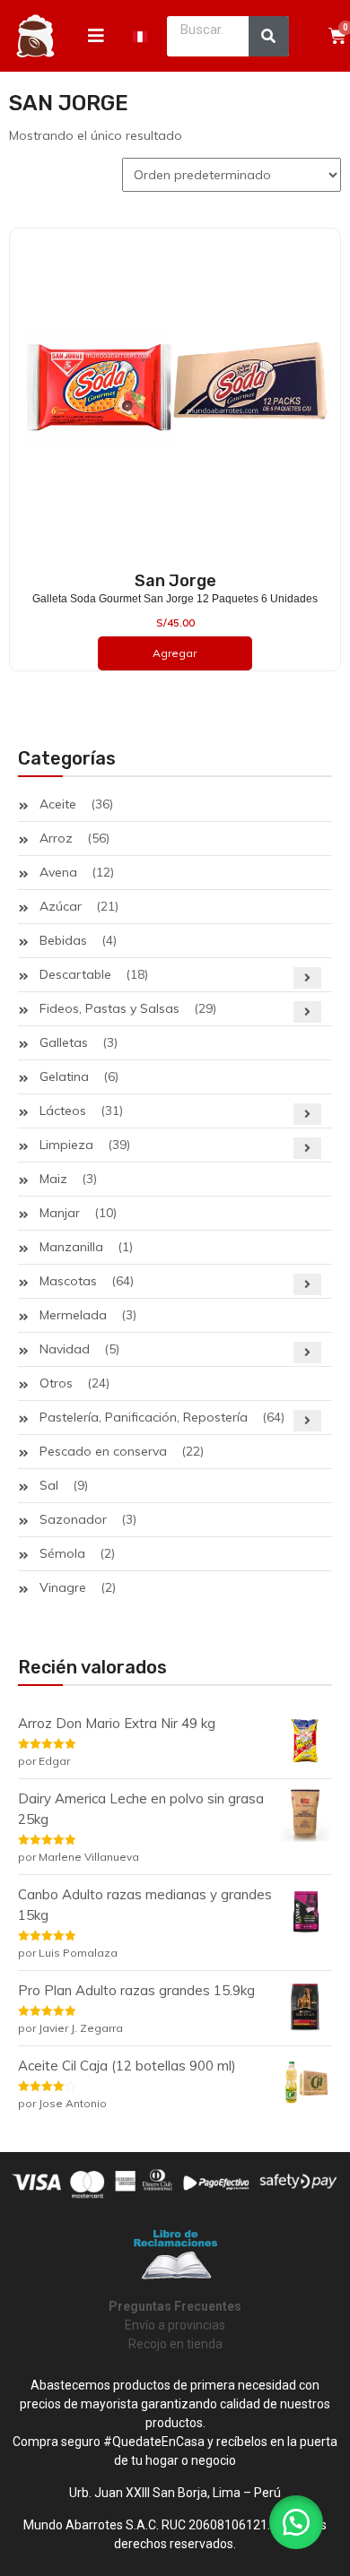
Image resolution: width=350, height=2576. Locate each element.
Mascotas (68, 1281)
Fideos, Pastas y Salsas (109, 1008)
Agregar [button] (175, 653)
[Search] (269, 36)
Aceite (58, 804)
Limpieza (66, 1145)
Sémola (62, 1553)
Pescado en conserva (103, 1451)
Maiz (53, 1179)
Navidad (65, 1349)
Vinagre (63, 1587)
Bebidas (63, 940)
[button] (296, 2522)
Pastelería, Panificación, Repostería (144, 1417)
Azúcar (61, 906)
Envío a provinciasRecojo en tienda (175, 2325)
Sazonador (73, 1519)
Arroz (56, 838)
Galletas (64, 1042)
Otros (56, 1383)
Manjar (60, 1213)
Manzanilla (71, 1247)
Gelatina (64, 1076)
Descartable (75, 974)
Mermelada (73, 1315)
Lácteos (63, 1111)
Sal (49, 1485)
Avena (58, 872)
